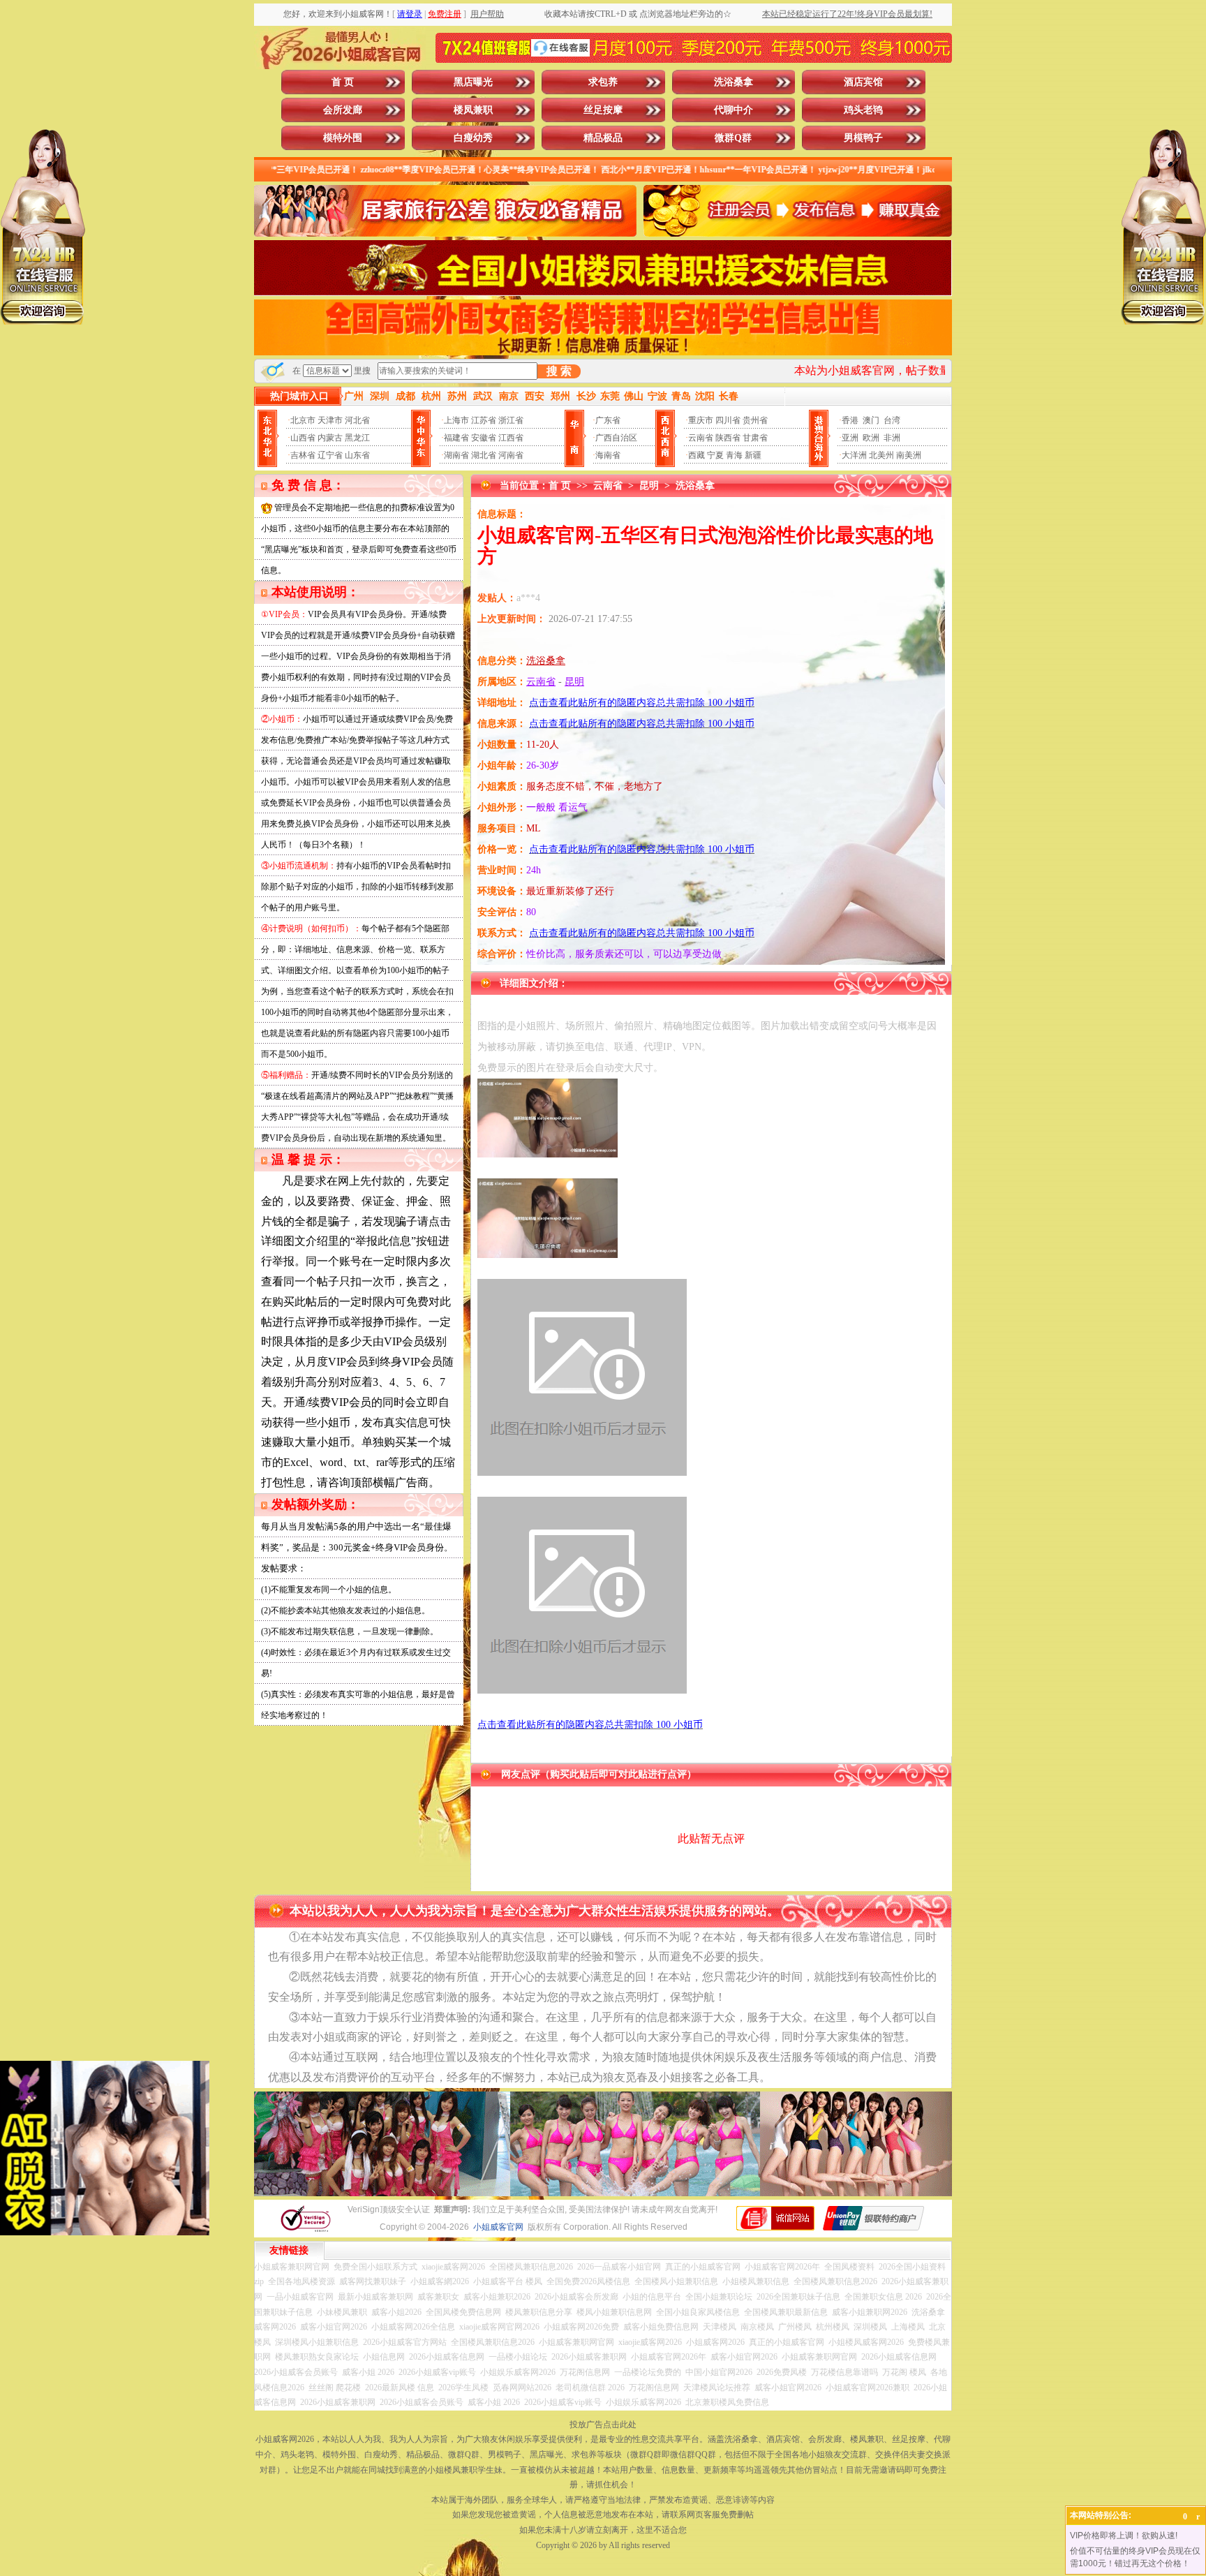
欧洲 (871, 438)
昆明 (649, 486)
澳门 (871, 420)
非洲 (892, 438)
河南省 (511, 455)
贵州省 (755, 420)
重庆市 (701, 420)
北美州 (881, 455)
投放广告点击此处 (603, 2425)
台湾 (892, 420)
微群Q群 (733, 138)
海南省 (608, 455)
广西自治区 (616, 438)
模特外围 (343, 138)
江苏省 (484, 420)
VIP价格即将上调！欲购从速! (1124, 2536)
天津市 (330, 420)
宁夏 (715, 455)
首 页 (343, 82)
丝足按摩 (603, 110)
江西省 (511, 438)
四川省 (728, 420)
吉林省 (303, 455)
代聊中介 (734, 110)
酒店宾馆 (863, 82)
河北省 (357, 420)
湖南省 (456, 455)
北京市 (303, 420)
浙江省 (511, 420)
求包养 (603, 82)
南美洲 (909, 455)
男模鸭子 (863, 138)
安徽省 (484, 438)
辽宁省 (330, 455)
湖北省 (484, 455)
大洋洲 (854, 455)
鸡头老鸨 (863, 110)
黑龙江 (357, 438)
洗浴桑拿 (734, 82)
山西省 (303, 438)
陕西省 (728, 438)
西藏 (697, 455)
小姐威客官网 (498, 2227)
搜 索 (559, 371)
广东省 (608, 420)
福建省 (456, 438)
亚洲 (850, 438)
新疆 (753, 455)
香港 (850, 420)
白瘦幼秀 (473, 138)
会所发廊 (343, 110)
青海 (734, 455)
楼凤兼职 (473, 110)
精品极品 (603, 138)
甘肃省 (755, 438)
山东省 (357, 455)
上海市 (456, 420)
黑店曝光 (473, 82)
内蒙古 (330, 438)
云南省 (701, 438)
